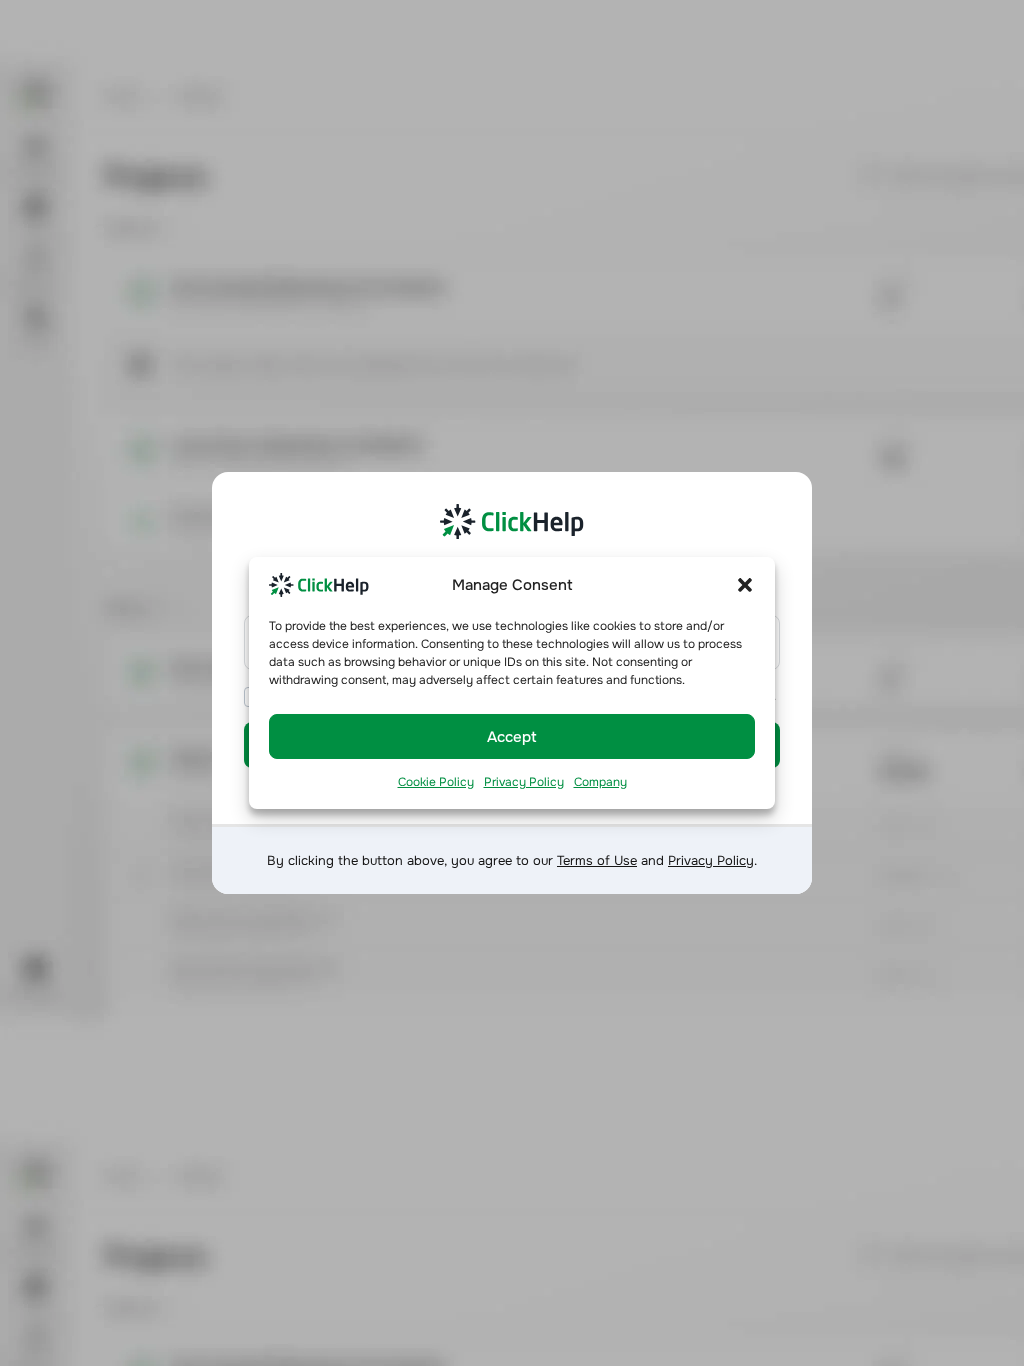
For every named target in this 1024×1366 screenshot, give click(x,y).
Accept (512, 737)
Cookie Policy (436, 782)
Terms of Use (597, 860)
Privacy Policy (524, 782)
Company (600, 782)
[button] (745, 584)
